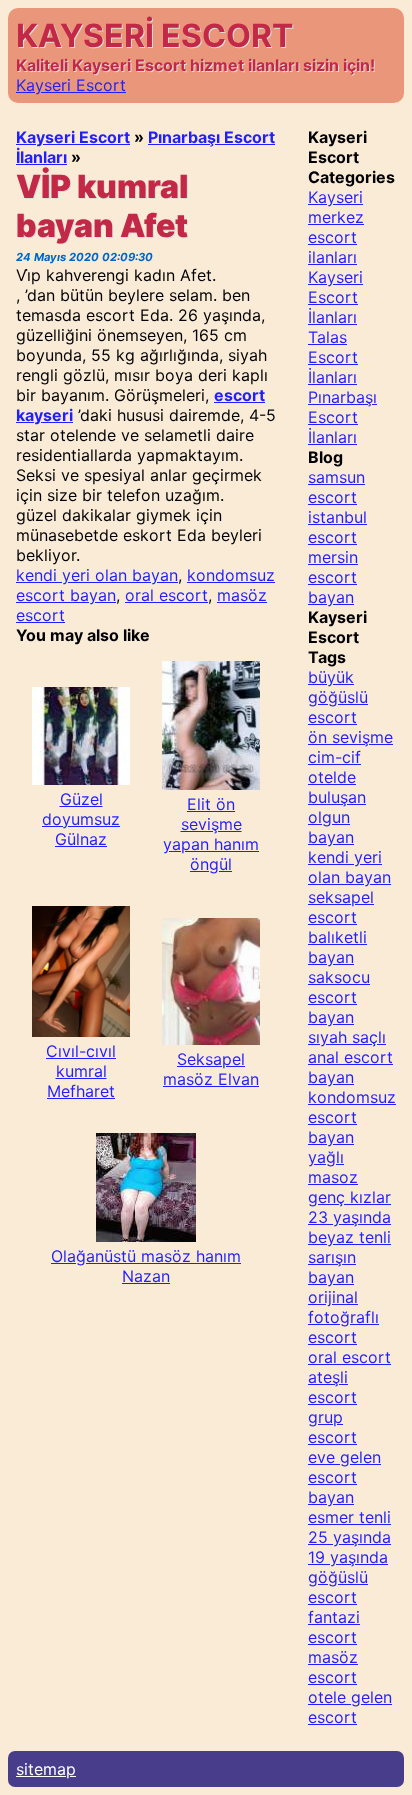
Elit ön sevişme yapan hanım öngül (211, 834)
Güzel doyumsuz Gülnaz (81, 819)
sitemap (46, 1769)
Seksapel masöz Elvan (211, 1069)
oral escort (166, 595)
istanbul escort (337, 527)
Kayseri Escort (71, 85)
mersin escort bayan (333, 577)
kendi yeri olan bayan (97, 575)
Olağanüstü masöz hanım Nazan (146, 1266)
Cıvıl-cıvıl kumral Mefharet (81, 1071)
